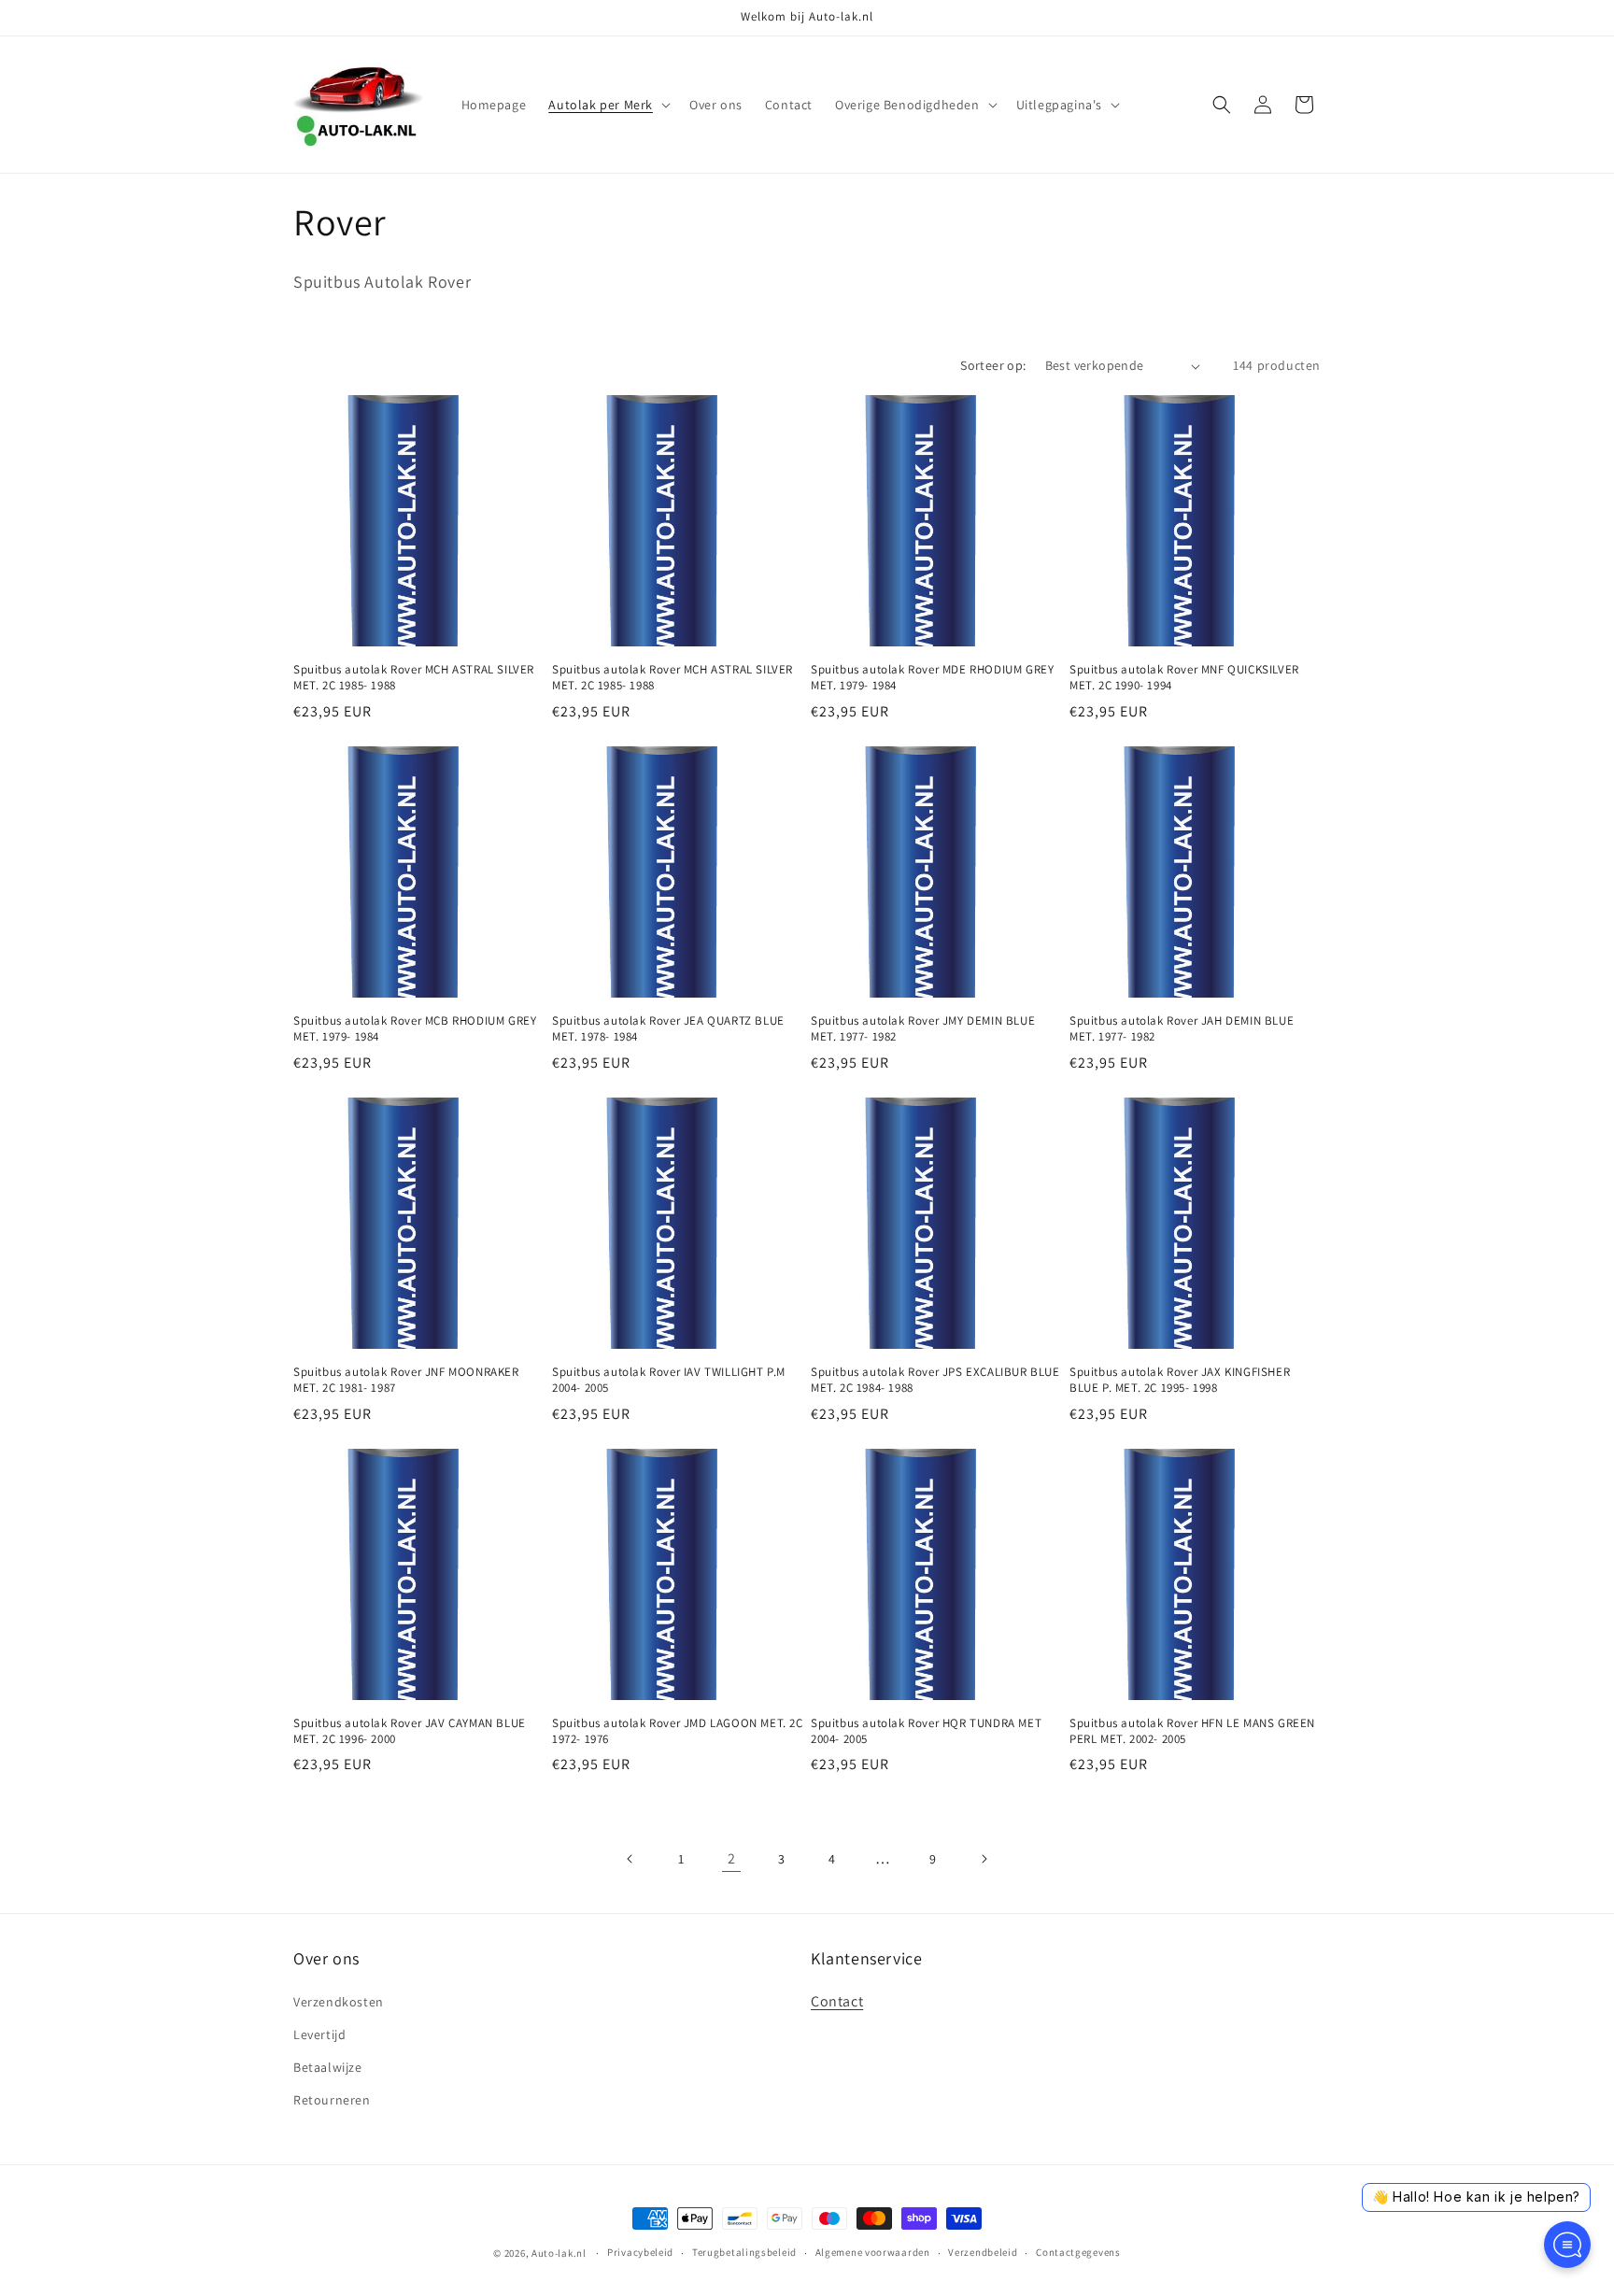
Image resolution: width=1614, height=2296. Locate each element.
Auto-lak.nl (559, 2253)
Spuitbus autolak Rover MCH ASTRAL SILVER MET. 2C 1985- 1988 (414, 678)
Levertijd (319, 2034)
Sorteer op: (993, 365)
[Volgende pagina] (984, 1859)
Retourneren (332, 2100)
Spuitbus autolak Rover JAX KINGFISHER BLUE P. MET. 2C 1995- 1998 (1180, 1380)
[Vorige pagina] (630, 1859)
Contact (837, 2001)
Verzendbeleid (983, 2252)
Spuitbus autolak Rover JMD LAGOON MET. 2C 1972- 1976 (678, 1731)
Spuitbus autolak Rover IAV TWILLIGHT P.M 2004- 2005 (669, 1380)
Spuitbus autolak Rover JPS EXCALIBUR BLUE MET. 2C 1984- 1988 (935, 1380)
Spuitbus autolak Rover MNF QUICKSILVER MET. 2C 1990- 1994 (1184, 678)
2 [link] (732, 1858)
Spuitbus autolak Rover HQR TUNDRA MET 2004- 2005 (926, 1731)
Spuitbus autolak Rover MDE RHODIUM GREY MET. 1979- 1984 (932, 678)
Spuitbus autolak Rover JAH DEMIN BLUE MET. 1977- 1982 (1182, 1029)
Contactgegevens (1078, 2252)
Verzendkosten (339, 2002)
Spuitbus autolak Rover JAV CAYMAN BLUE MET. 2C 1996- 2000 (410, 1731)
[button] (608, 105)
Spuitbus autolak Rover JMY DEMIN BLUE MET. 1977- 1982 (923, 1029)
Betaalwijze (328, 2067)
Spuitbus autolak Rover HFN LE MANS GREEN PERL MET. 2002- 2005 (1192, 1731)
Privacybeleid (640, 2252)
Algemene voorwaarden (873, 2252)
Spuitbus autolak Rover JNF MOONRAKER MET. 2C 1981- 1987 (406, 1380)
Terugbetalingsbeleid (744, 2252)
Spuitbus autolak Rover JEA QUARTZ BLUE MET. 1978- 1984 (668, 1029)
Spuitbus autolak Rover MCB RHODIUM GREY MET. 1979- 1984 (415, 1029)
